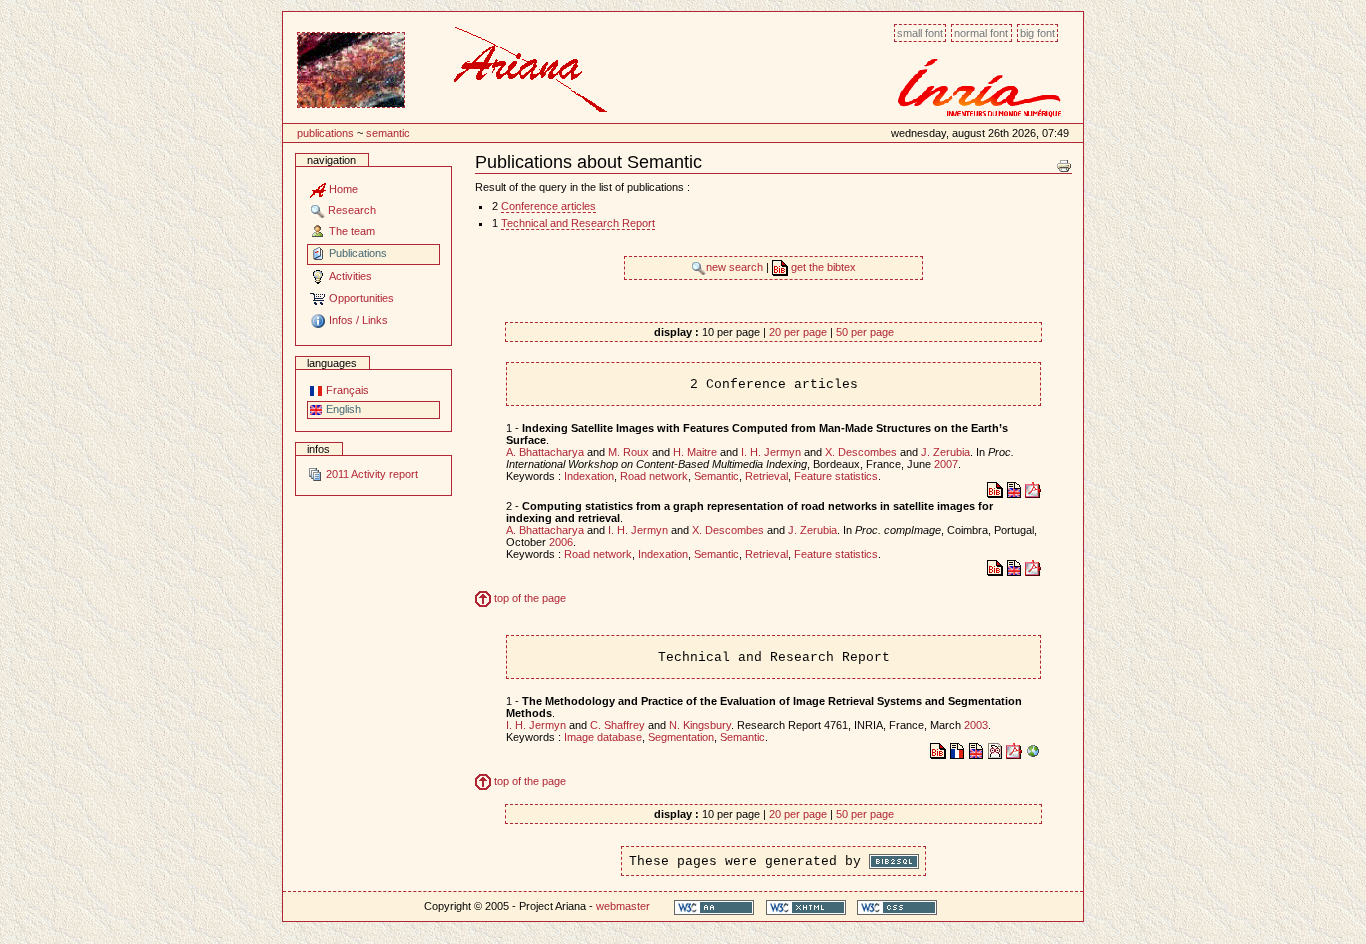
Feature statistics (836, 476)
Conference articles (548, 206)
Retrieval (766, 476)
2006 (561, 542)
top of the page (528, 598)
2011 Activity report (370, 474)
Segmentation (681, 737)
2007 (946, 464)
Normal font (981, 33)
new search (736, 267)
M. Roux (628, 452)
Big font (1037, 33)
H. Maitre (695, 452)
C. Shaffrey (617, 725)
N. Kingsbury (700, 725)
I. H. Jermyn (771, 452)
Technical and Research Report (578, 223)
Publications (325, 133)
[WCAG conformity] (714, 906)
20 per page (798, 332)
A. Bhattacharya (545, 452)
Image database (603, 737)
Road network (654, 476)
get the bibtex (822, 267)
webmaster (623, 906)
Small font (920, 33)
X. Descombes (861, 452)
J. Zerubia (945, 452)
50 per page (865, 332)
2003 (976, 725)
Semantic (388, 133)
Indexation (589, 476)
